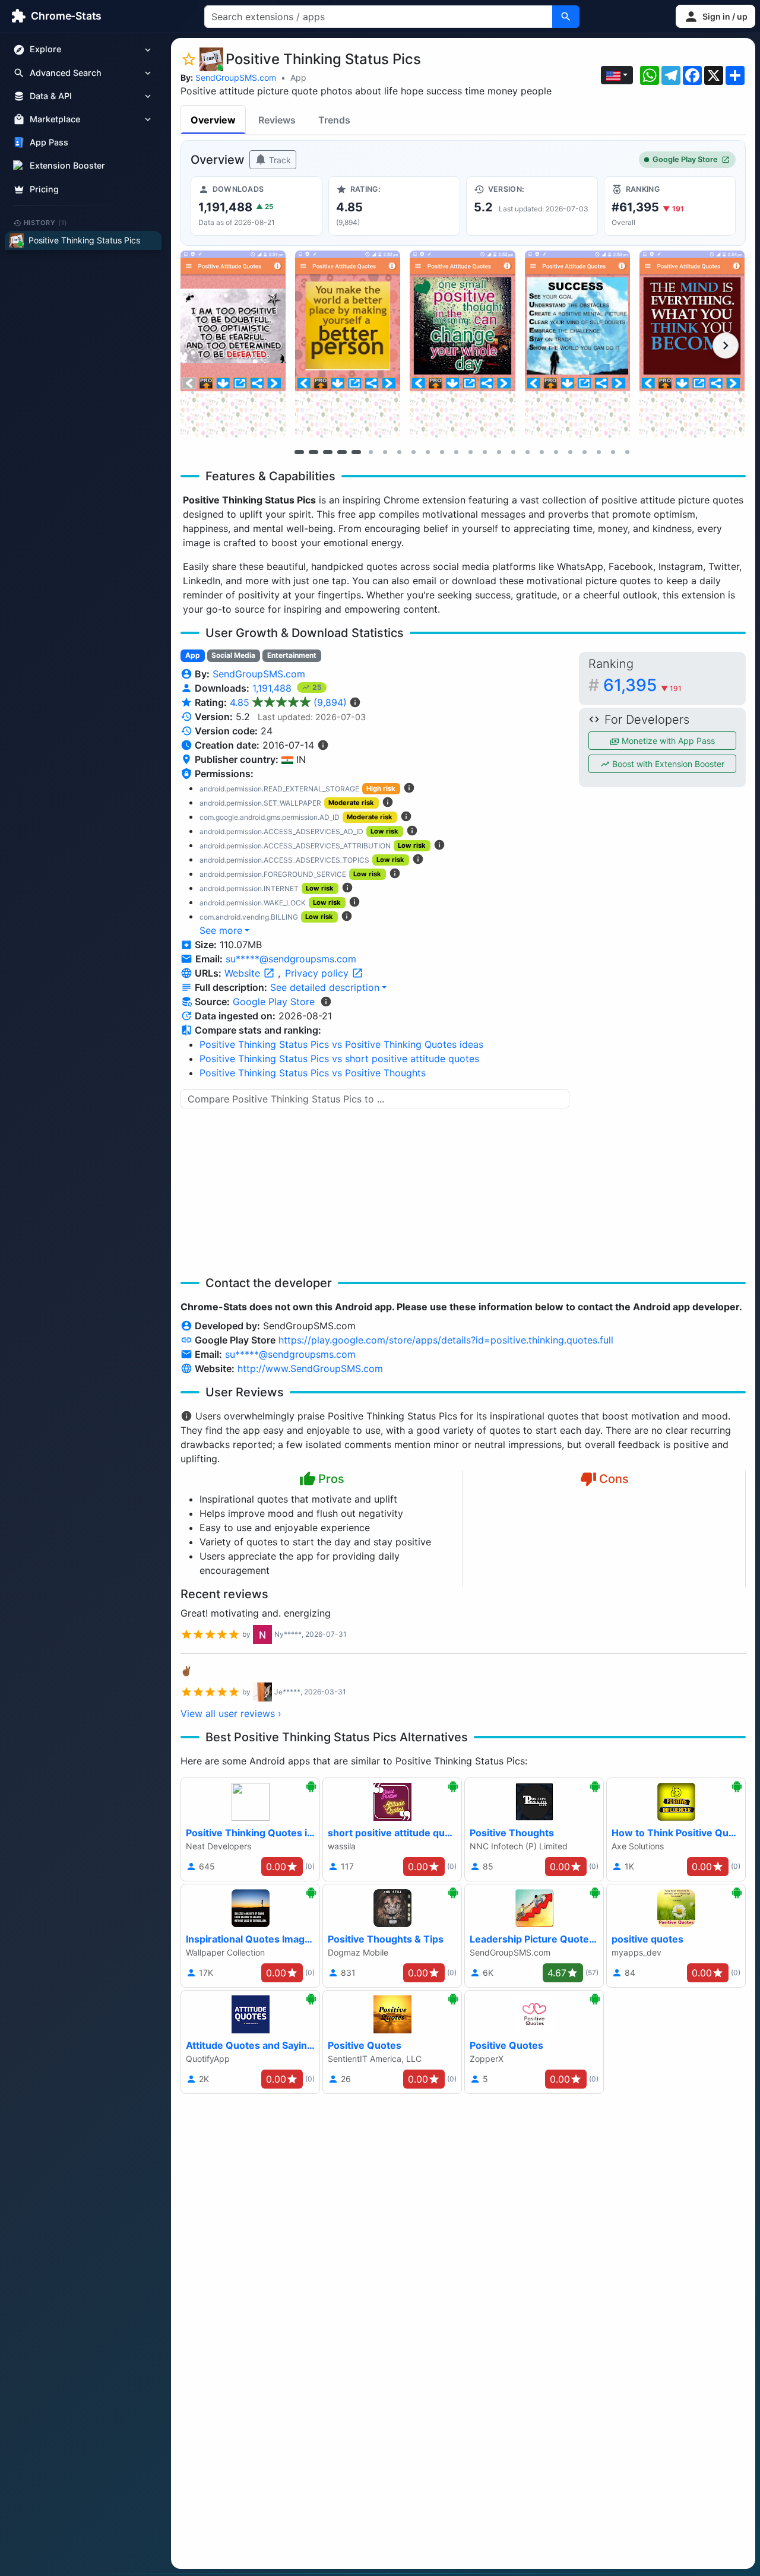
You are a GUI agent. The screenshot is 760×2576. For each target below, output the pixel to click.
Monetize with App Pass (667, 741)
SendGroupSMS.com (236, 77)
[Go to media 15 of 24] (499, 452)
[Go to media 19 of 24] (556, 452)
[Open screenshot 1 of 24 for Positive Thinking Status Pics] (233, 344)
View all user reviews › (231, 1713)
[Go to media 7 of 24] (385, 452)
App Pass (49, 143)
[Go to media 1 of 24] (299, 452)
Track (279, 160)
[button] (715, 16)
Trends (334, 120)
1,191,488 (273, 688)
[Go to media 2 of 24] (313, 452)
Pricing (44, 189)
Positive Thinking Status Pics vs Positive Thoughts (313, 1073)
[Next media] (726, 346)
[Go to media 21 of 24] (584, 452)
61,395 (642, 685)
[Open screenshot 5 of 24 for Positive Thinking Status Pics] (692, 344)
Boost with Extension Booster (667, 764)
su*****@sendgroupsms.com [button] (291, 959)
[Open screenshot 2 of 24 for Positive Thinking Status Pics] (348, 344)
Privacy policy (318, 973)
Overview (213, 120)
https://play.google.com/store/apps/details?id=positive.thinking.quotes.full (446, 1340)
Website (244, 973)
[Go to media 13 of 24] (470, 452)
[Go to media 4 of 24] (342, 452)
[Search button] (566, 17)
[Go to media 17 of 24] (527, 452)
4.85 (288, 702)
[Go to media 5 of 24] (356, 452)
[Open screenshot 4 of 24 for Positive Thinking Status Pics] (577, 344)
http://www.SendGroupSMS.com (310, 1368)
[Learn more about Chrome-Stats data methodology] (326, 1002)
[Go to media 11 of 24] (442, 452)
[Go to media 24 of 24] (627, 452)
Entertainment (292, 655)
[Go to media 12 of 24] (456, 452)
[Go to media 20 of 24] (570, 452)
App (298, 77)
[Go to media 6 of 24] (370, 452)
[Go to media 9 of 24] (413, 452)
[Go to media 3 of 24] (328, 452)
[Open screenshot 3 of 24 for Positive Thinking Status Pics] (462, 344)
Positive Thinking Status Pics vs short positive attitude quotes (339, 1059)
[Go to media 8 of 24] (399, 452)
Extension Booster (67, 166)
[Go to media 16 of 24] (513, 452)
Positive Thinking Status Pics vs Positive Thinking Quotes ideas (341, 1044)
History (46, 223)
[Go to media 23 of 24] (613, 452)
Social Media (233, 655)
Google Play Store (685, 159)
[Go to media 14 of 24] (484, 452)
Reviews (277, 120)
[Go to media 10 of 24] (427, 452)
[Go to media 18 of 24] (541, 452)
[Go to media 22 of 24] (598, 452)
